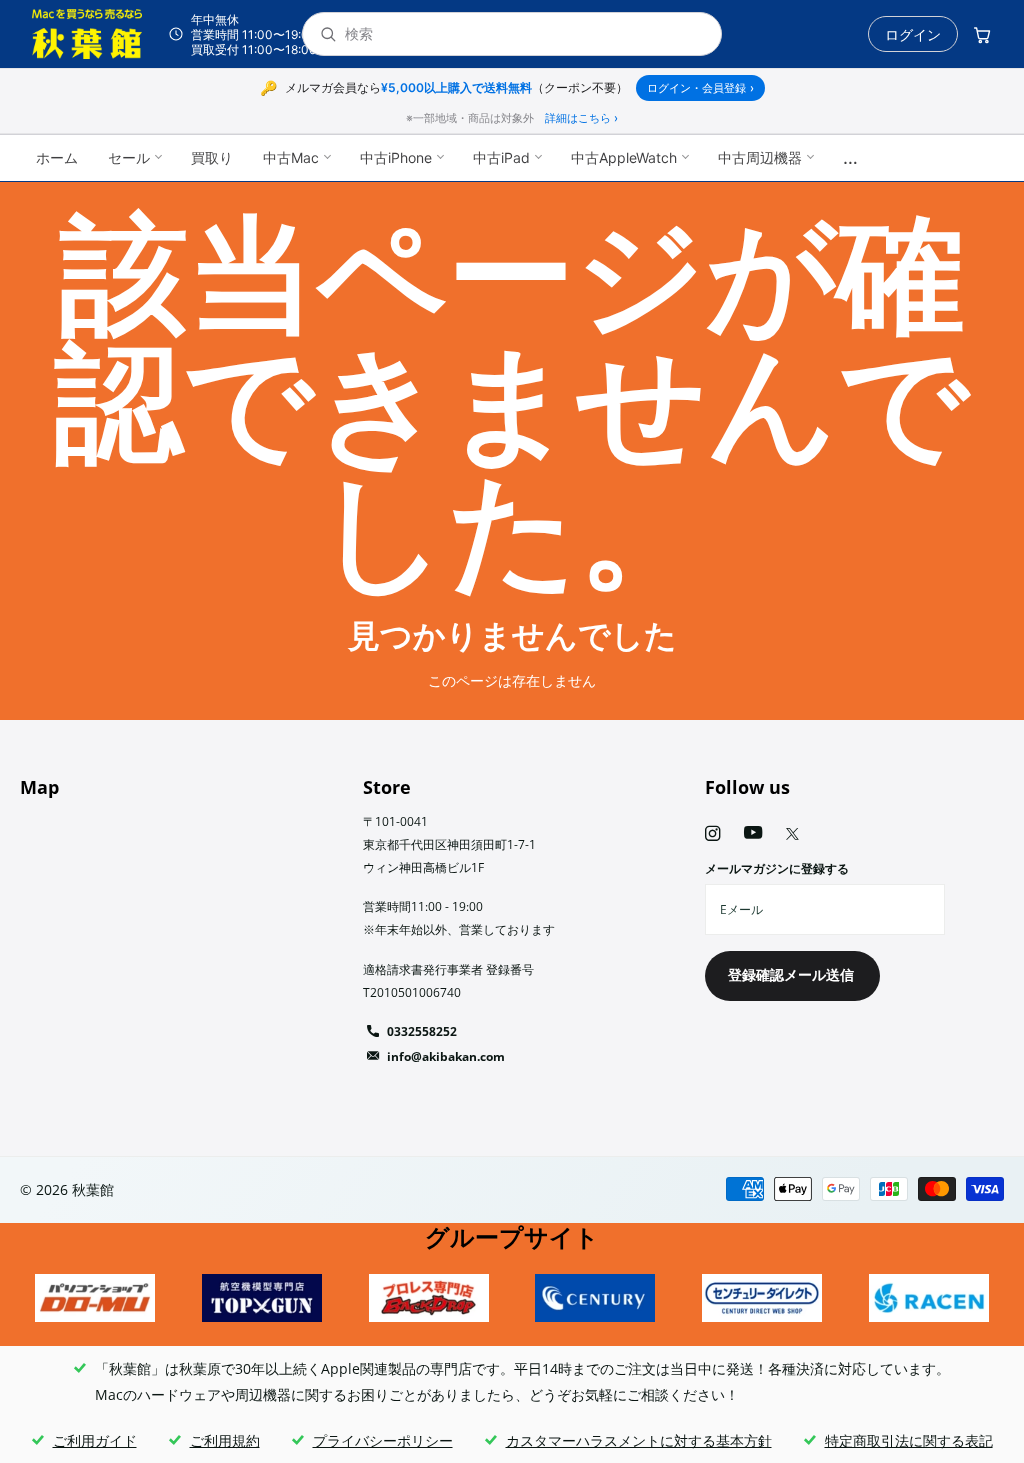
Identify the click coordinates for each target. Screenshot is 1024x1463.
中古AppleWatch (624, 157)
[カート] (982, 34)
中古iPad (501, 157)
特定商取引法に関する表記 (909, 1440)
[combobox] (525, 34)
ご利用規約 (225, 1440)
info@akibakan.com (446, 1056)
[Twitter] (792, 834)
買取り (212, 157)
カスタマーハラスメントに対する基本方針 (639, 1440)
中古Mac (291, 157)
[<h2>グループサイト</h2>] (95, 1297)
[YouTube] (753, 833)
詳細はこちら (581, 118)
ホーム (57, 157)
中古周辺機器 (760, 157)
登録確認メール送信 (793, 974)
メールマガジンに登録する (777, 868)
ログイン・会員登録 (700, 88)
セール (129, 157)
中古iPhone (396, 157)
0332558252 (422, 1031)
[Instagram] (712, 833)
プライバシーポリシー (383, 1440)
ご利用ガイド (95, 1440)
